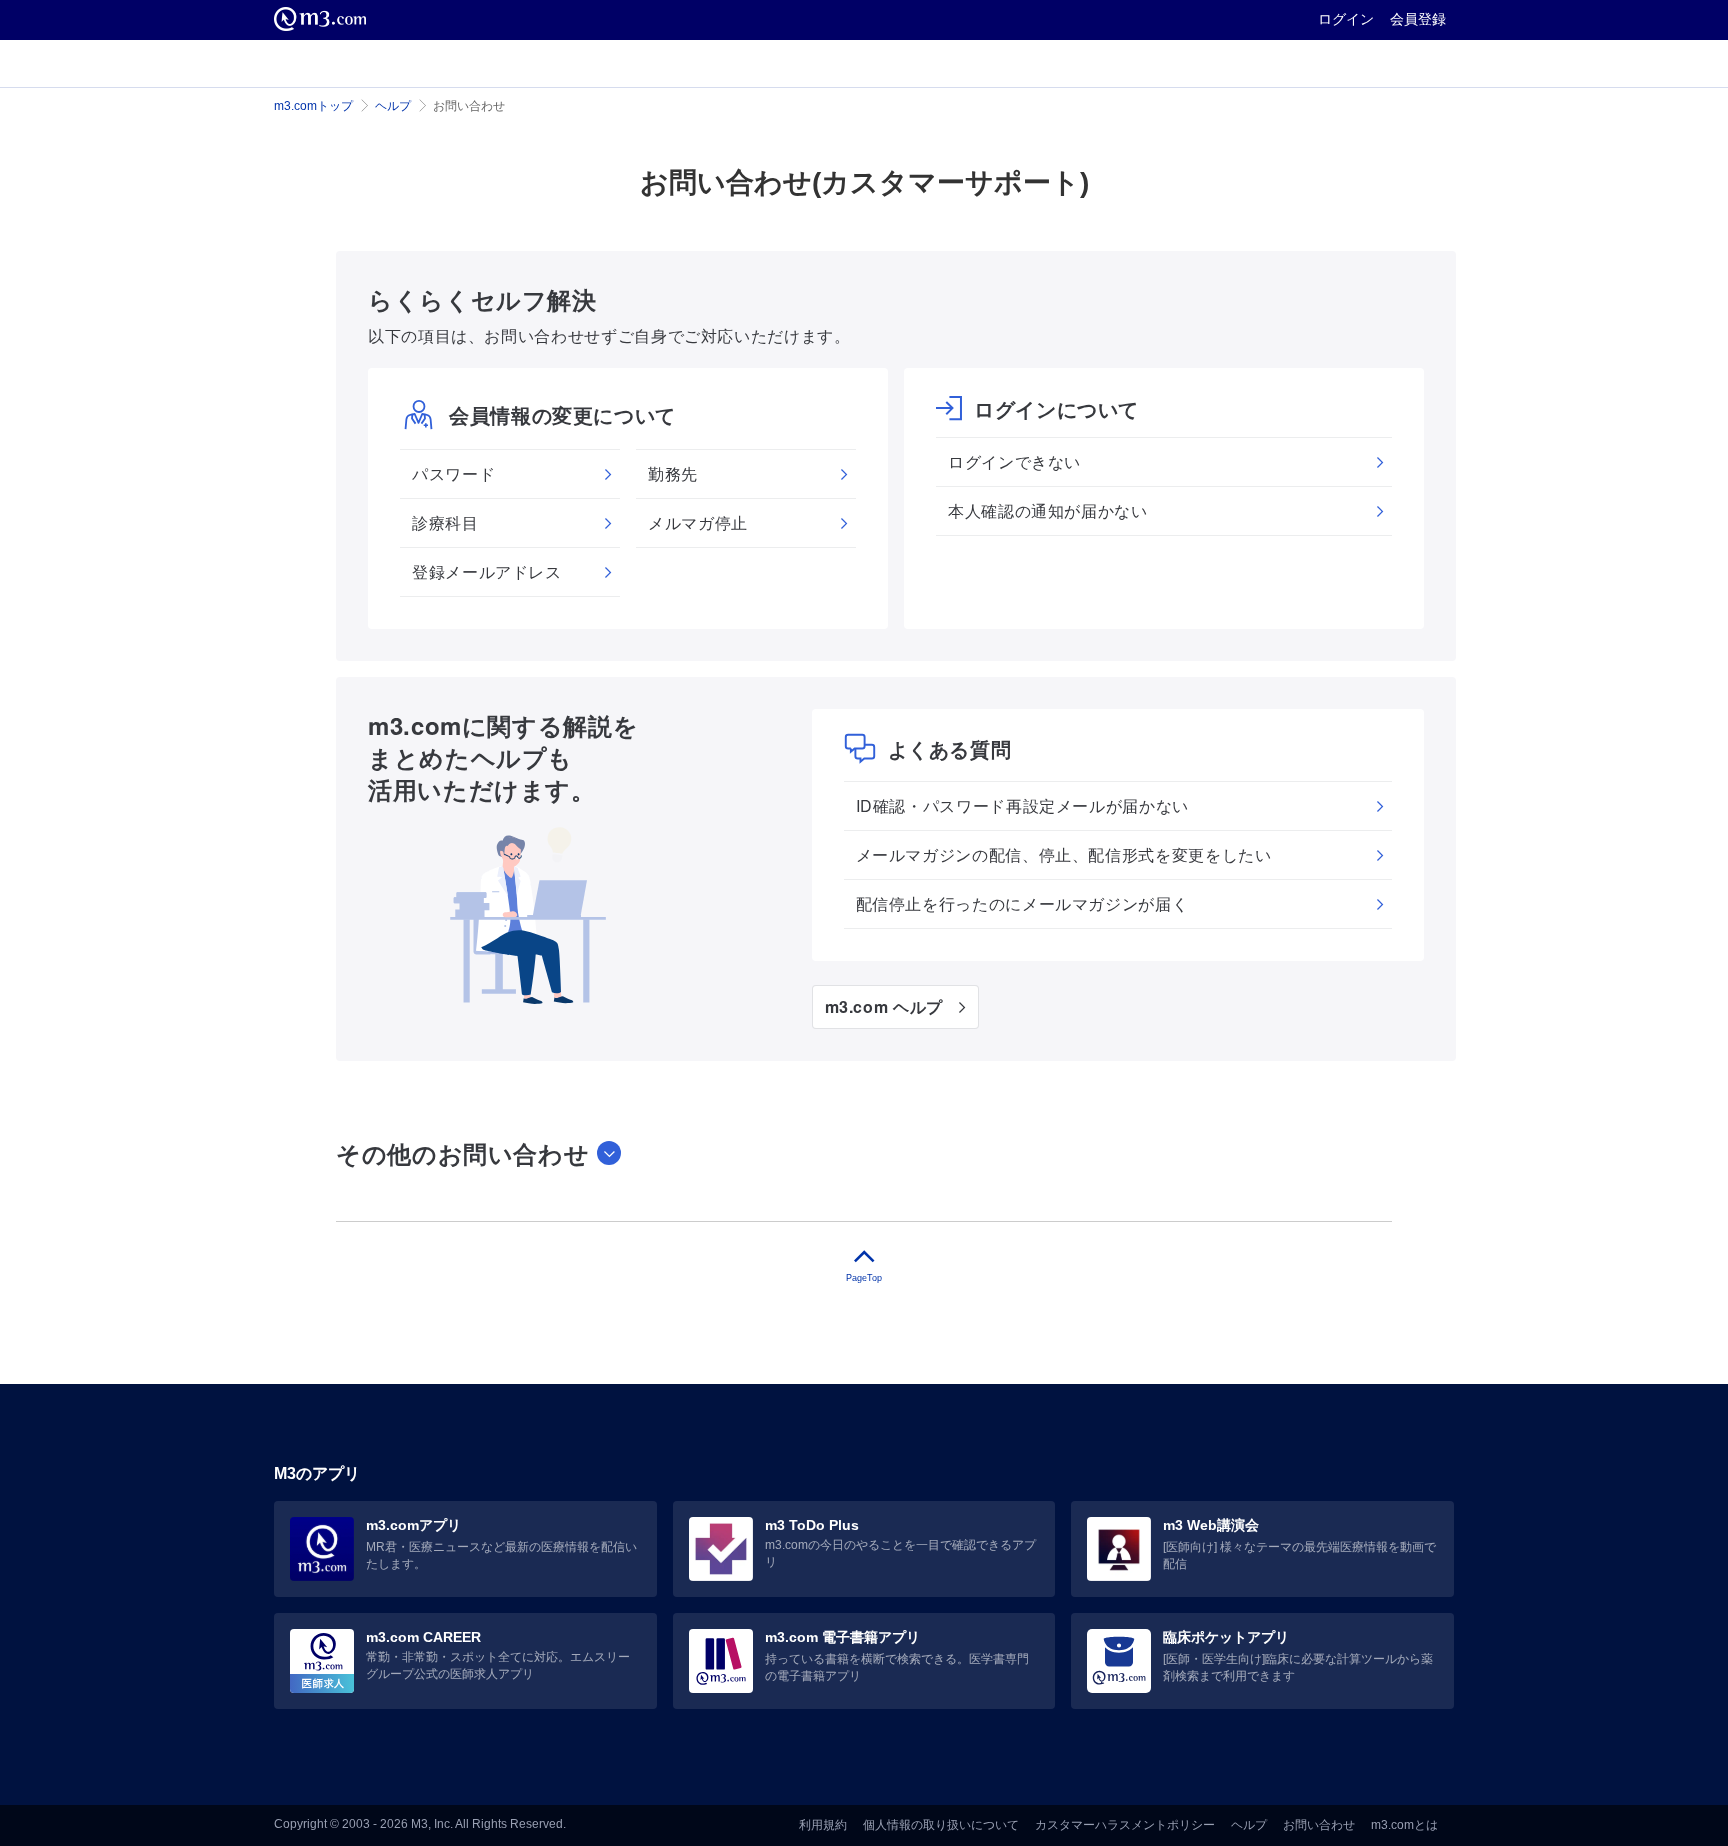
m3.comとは (1404, 1825)
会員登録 (1418, 19)
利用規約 (823, 1825)
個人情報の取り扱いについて (941, 1825)
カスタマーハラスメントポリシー (1125, 1825)
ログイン (1346, 19)
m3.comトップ (313, 106)
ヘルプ (393, 106)
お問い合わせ (1319, 1825)
